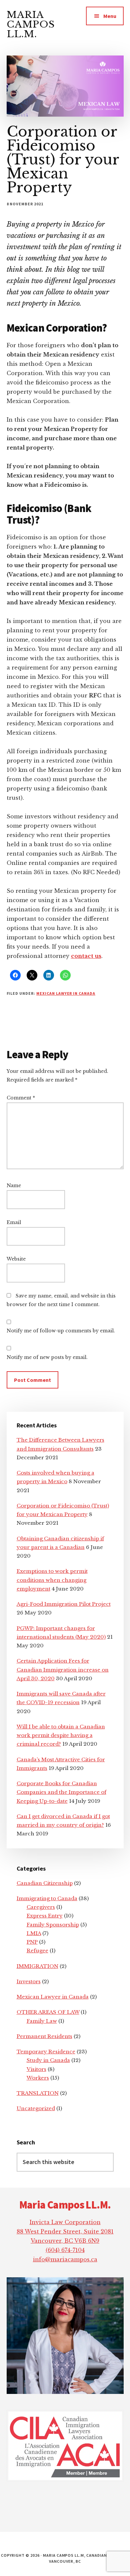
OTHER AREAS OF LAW (48, 2012)
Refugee (37, 1951)
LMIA (34, 1933)
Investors (29, 1981)
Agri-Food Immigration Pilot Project (64, 1604)
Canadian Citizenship (45, 1883)
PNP (32, 1942)
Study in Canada (48, 2060)
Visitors (36, 2069)
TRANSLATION (38, 2093)
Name (14, 1185)
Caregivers (41, 1907)
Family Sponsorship (53, 1925)
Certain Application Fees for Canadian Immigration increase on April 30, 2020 (63, 1670)
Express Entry (45, 1916)
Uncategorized (36, 2108)
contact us (86, 956)
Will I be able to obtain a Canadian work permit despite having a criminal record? (61, 1735)
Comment (21, 1098)
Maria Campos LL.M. (31, 24)
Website (16, 1259)
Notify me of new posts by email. (47, 1357)
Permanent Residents (44, 2036)
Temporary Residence (46, 2052)
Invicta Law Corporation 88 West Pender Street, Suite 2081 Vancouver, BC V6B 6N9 (65, 2231)
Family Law (42, 2021)
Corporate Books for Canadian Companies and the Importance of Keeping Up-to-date (61, 1792)
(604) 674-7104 (65, 2250)
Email (14, 1222)
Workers (38, 2078)
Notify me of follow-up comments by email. (61, 1331)
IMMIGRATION (37, 1966)
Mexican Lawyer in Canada (66, 993)
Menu (110, 16)
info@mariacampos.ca (65, 2259)
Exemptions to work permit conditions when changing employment (52, 1580)
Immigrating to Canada (47, 1898)
